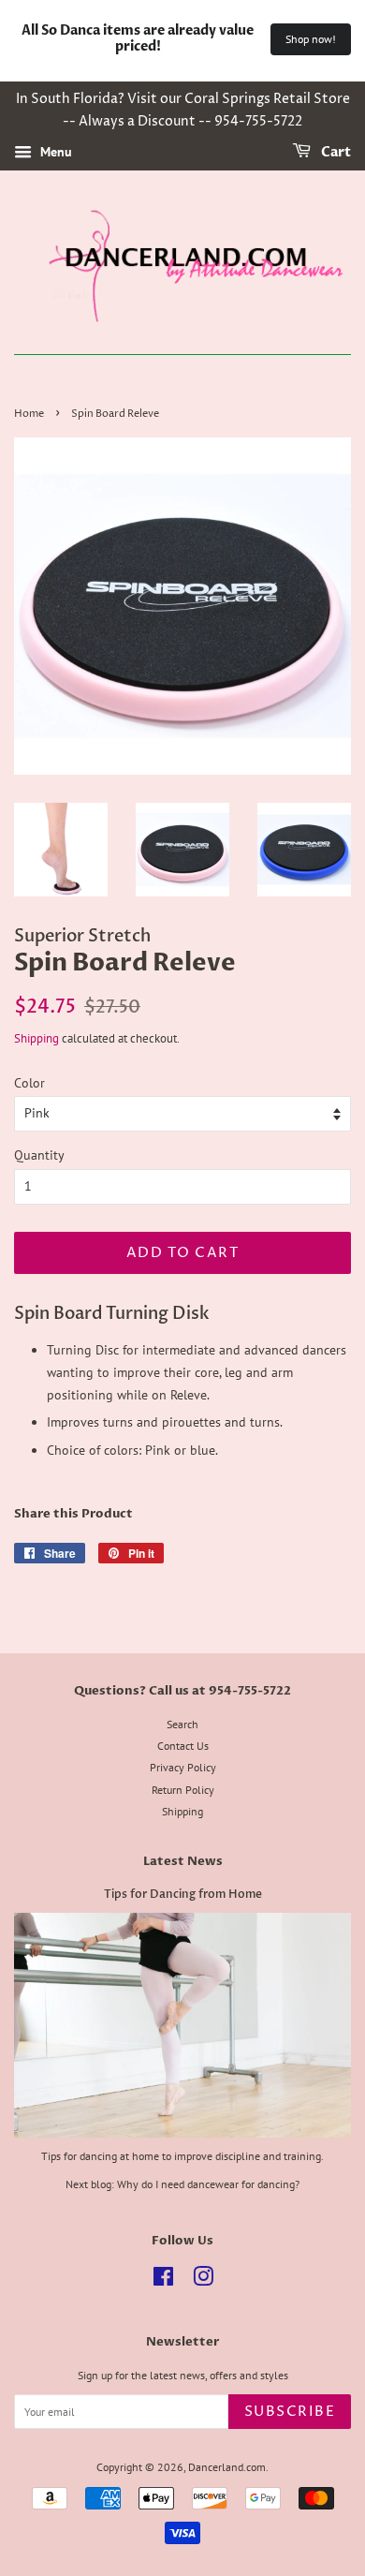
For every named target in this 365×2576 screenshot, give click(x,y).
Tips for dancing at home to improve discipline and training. (182, 2156)
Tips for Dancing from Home (183, 1894)
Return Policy (183, 1790)
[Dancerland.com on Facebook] (163, 2280)
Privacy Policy (183, 1767)
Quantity (39, 1155)
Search (182, 1724)
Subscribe (290, 2412)
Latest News (183, 1861)
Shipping (36, 1038)
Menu (54, 152)
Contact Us (183, 1746)
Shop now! (311, 39)
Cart (335, 152)
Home (29, 414)
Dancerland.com (227, 2467)
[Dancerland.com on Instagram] (203, 2280)
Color (29, 1083)
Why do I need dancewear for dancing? (208, 2184)
